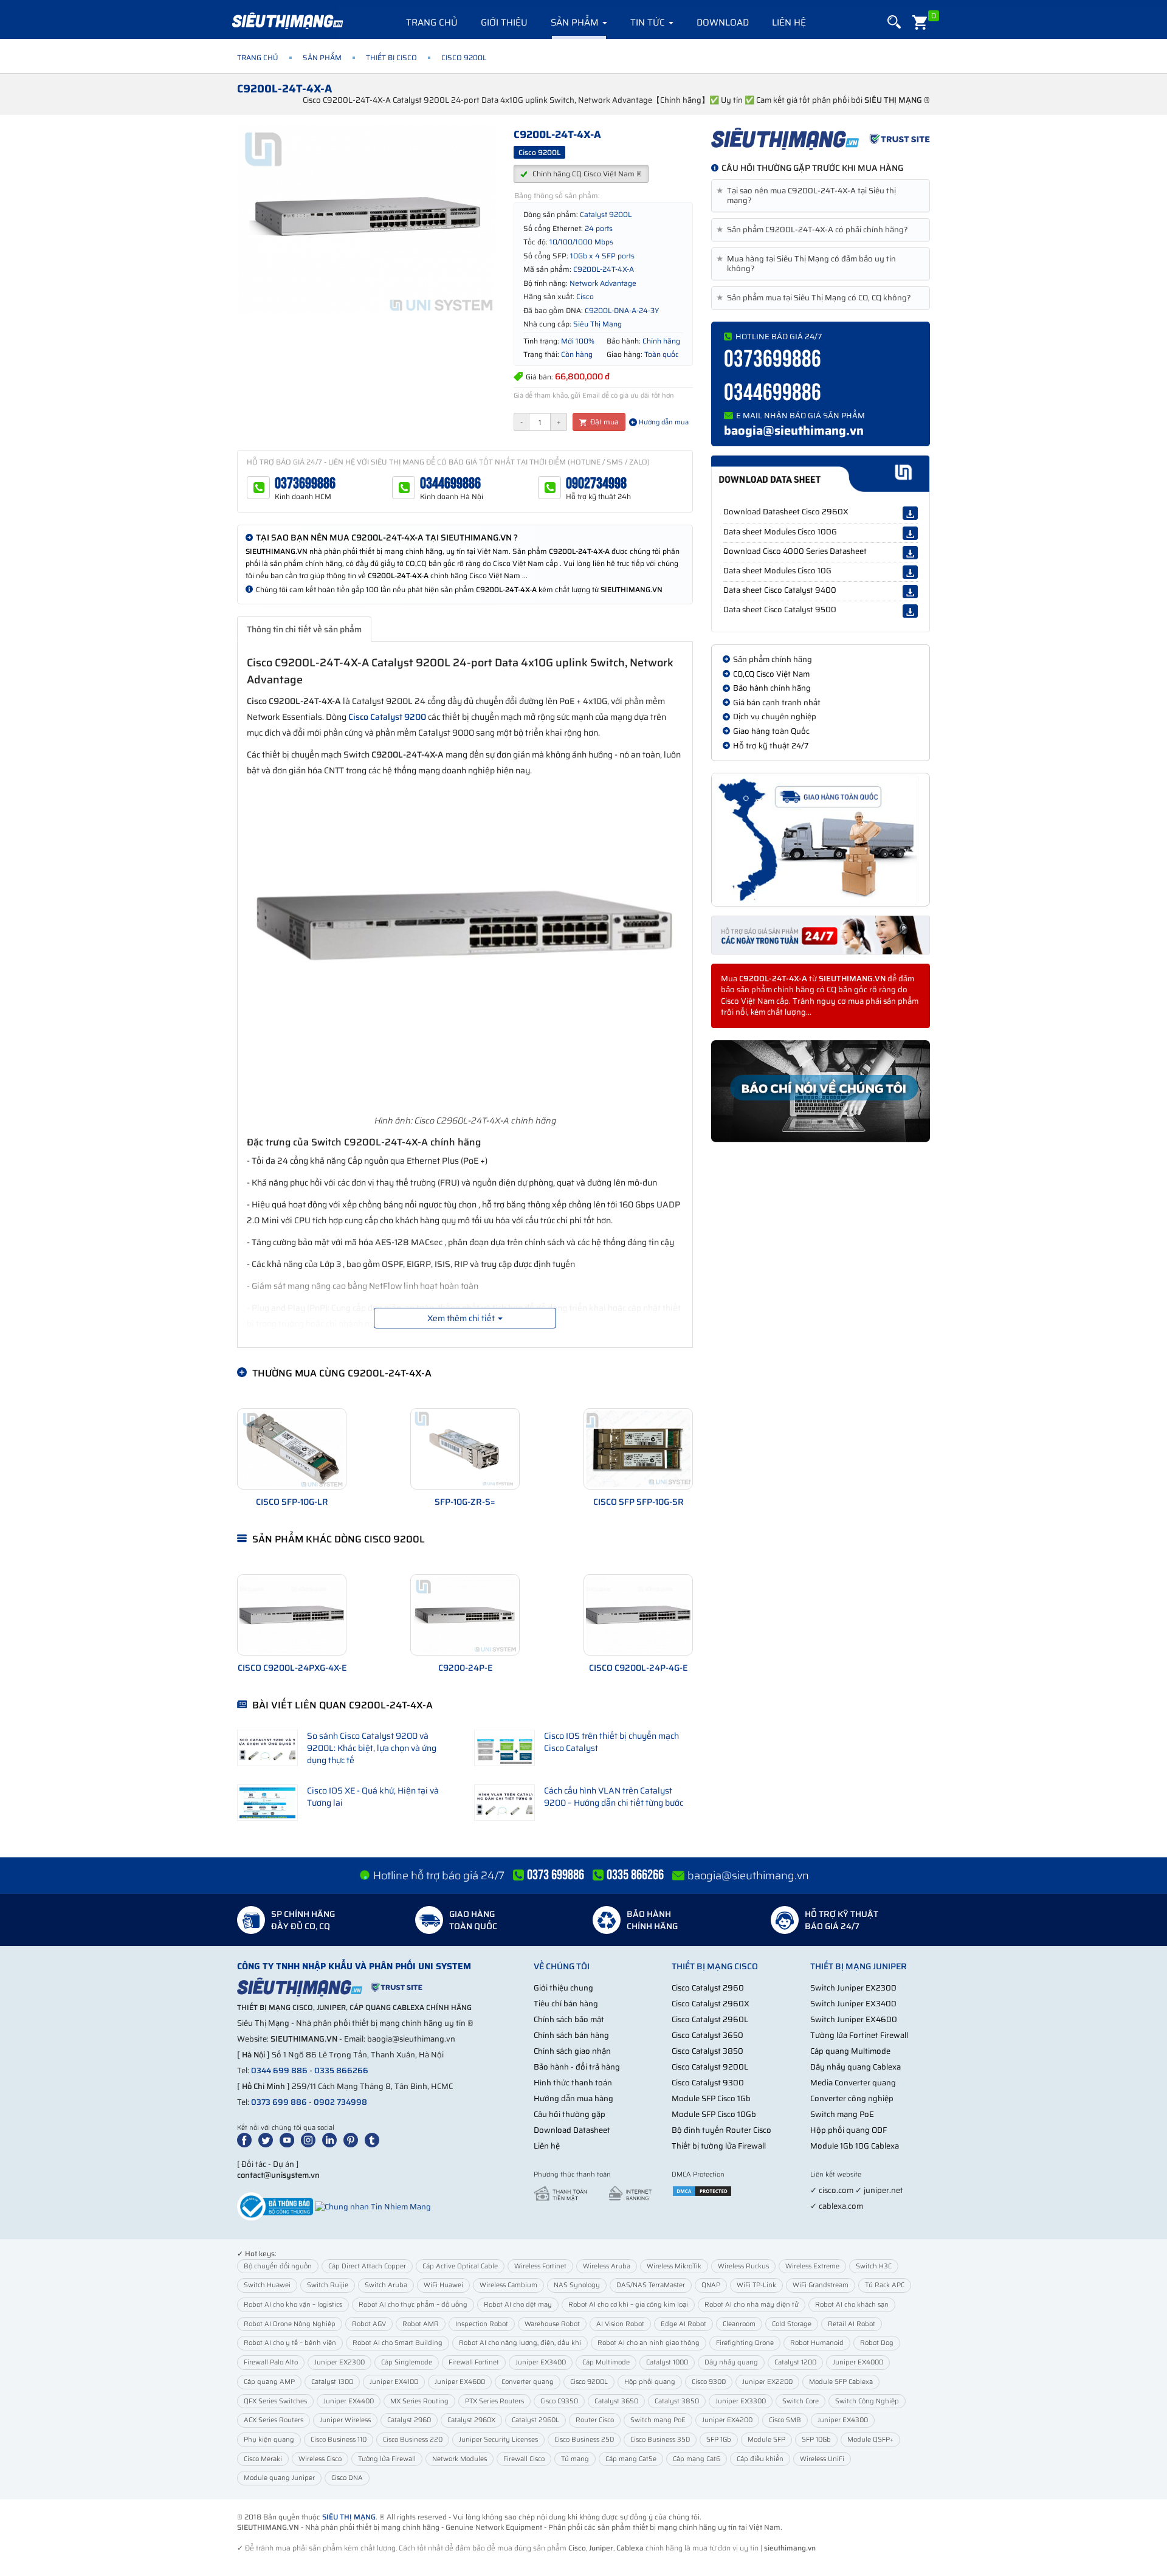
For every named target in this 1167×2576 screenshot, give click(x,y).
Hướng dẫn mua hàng (573, 2098)
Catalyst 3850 (677, 2401)
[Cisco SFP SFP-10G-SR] (638, 1449)
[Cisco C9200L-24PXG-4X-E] (292, 1615)
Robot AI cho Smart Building (398, 2343)
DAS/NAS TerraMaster (651, 2285)
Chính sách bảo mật (569, 2019)
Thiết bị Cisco (391, 57)
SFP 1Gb (719, 2440)
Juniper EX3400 (541, 2362)
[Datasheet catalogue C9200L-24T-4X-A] (820, 474)
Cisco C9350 (559, 2401)
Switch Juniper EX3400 (853, 2004)
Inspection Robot (482, 2324)
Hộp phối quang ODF (849, 2130)
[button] (894, 22)
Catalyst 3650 (616, 2401)
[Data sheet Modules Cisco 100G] (910, 533)
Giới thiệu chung (563, 1988)
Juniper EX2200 (767, 2382)
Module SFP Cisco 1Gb (711, 2098)
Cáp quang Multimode (850, 2051)
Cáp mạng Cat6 (697, 2459)
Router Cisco (595, 2420)
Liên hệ (789, 22)
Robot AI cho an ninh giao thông (649, 2343)
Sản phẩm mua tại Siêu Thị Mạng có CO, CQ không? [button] (816, 298)
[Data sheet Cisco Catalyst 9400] (910, 592)
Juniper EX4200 (727, 2420)
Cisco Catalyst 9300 (708, 2083)
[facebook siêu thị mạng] (247, 2140)
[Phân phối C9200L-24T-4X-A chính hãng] (821, 139)
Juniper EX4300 (843, 2420)
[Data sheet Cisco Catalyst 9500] (910, 611)
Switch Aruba (386, 2285)
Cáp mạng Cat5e (631, 2459)
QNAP (711, 2285)
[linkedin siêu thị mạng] (332, 2140)
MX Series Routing (419, 2401)
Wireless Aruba (607, 2266)
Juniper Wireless (345, 2420)
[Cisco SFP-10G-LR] (292, 1449)
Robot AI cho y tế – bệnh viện (290, 2343)
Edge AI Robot (683, 2324)
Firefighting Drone (745, 2343)
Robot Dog (877, 2343)
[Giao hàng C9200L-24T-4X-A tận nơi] (821, 840)
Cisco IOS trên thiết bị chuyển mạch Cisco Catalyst (611, 1742)
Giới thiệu (504, 22)
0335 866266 (341, 2070)
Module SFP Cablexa (841, 2382)
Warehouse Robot (552, 2324)
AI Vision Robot (620, 2324)
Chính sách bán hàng (571, 2035)
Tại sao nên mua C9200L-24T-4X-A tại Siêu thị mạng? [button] (808, 196)
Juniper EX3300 (741, 2401)
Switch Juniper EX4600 (854, 2019)
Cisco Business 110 (339, 2440)
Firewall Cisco (524, 2459)
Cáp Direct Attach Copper (367, 2266)
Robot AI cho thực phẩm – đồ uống (413, 2305)
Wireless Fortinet (540, 2266)
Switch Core (800, 2401)
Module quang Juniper (279, 2478)
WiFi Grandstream (821, 2285)
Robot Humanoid (817, 2343)
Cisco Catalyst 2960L (710, 2019)
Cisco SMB (785, 2420)
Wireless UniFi (822, 2459)
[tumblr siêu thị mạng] (374, 2140)
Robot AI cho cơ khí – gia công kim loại (628, 2305)
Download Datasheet (572, 2130)
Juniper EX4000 (858, 2362)
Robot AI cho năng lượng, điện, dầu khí (520, 2343)
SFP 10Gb (816, 2440)
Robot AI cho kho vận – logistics (293, 2305)
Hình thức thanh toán (573, 2083)
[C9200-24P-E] (465, 1615)
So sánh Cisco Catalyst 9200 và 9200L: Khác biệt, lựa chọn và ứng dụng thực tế (372, 1748)
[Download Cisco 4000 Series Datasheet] (910, 553)
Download (723, 22)
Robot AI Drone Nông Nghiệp (290, 2324)
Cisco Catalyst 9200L (710, 2067)
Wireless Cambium (508, 2285)
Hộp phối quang (650, 2382)
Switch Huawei (267, 2285)
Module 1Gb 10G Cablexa (855, 2146)
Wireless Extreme (812, 2266)
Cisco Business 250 (584, 2440)
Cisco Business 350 (660, 2440)
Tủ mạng (575, 2459)
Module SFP (766, 2440)
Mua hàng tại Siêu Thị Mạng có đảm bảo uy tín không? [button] (808, 264)
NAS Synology (577, 2285)
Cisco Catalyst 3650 (707, 2035)
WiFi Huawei (443, 2285)
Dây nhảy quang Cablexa (855, 2067)
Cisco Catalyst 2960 (708, 1988)
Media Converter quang (853, 2083)
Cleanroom (739, 2324)
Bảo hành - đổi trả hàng (577, 2067)
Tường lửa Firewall (387, 2459)
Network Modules (460, 2459)
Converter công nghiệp (852, 2098)
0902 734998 (340, 2102)
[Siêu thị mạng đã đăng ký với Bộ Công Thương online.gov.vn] (275, 2206)
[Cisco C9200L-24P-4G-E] (638, 1615)
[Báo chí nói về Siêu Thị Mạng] (821, 1091)
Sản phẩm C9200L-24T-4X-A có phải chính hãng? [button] (814, 230)
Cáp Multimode (606, 2362)
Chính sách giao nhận (572, 2051)
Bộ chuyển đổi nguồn (278, 2266)
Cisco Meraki (263, 2459)
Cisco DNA (347, 2478)
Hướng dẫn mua (663, 422)
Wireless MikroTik (674, 2266)
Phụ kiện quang (269, 2440)
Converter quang (528, 2382)
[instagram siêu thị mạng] (311, 2140)
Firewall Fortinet (474, 2362)
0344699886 (450, 484)
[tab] (821, 196)
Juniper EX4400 (349, 2401)
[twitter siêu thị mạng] (268, 2140)
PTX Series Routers (494, 2401)
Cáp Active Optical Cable (460, 2266)
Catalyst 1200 (795, 2362)
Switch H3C (874, 2266)
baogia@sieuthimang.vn (794, 430)
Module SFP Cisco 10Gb (714, 2114)
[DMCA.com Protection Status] (702, 2190)
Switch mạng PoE (842, 2114)
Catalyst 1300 (332, 2382)
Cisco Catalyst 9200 (387, 717)
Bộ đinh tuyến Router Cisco (721, 2130)
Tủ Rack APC (885, 2285)
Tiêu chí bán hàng (566, 2004)
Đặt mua (604, 422)
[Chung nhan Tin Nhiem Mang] (373, 2206)
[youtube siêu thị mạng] (289, 2140)
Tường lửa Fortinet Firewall (859, 2035)
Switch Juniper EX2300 (853, 1988)
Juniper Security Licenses (498, 2440)
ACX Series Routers (274, 2420)
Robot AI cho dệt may (518, 2305)
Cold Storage (792, 2324)
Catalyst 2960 (409, 2420)
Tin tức (649, 22)
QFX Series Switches (275, 2401)
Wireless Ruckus (743, 2266)
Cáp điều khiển (760, 2459)
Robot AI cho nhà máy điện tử (752, 2305)
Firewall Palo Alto (271, 2362)
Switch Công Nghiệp (867, 2401)
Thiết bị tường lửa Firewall (719, 2146)
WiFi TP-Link (756, 2285)
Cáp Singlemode (407, 2362)
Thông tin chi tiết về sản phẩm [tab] (304, 629)
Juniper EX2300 (339, 2362)
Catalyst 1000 (667, 2362)
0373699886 (305, 484)
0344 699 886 (279, 2070)
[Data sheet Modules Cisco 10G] (910, 572)
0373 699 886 (279, 2102)
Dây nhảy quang (731, 2362)
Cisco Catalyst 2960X (711, 2004)
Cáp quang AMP (269, 2382)
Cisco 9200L (589, 2382)
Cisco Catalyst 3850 (707, 2051)
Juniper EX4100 (394, 2382)
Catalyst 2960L (535, 2420)
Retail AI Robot (852, 2324)
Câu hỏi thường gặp (570, 2114)
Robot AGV (369, 2324)
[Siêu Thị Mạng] (287, 21)
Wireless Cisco (320, 2459)
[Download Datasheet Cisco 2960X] (910, 513)
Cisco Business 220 (413, 2440)
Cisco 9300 (709, 2382)
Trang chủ (432, 22)
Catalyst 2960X (471, 2420)
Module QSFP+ (870, 2440)
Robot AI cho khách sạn (852, 2305)
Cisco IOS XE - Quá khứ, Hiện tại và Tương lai (373, 1797)
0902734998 (596, 484)
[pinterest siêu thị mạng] (353, 2140)
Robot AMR (421, 2324)
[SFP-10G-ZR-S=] (465, 1449)
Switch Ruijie (328, 2285)
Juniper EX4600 (460, 2382)
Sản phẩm (576, 22)
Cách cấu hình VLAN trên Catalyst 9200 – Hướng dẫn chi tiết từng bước (614, 1797)
